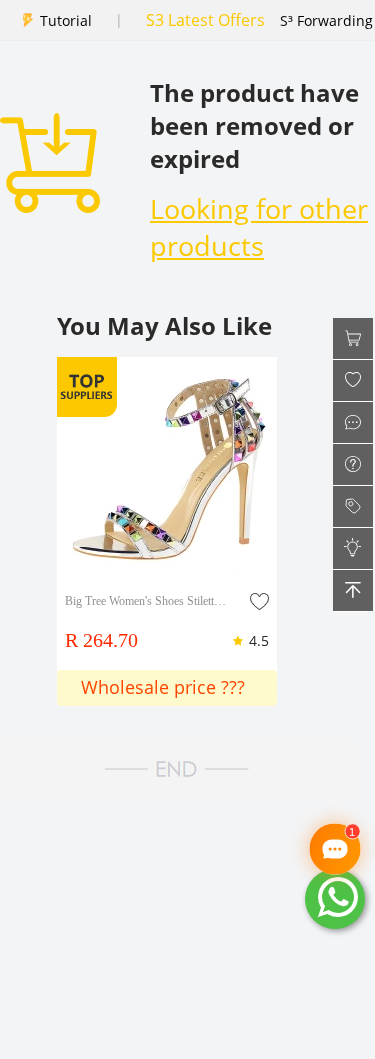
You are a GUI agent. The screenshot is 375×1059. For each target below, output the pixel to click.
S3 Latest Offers (205, 20)
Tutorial (66, 20)
